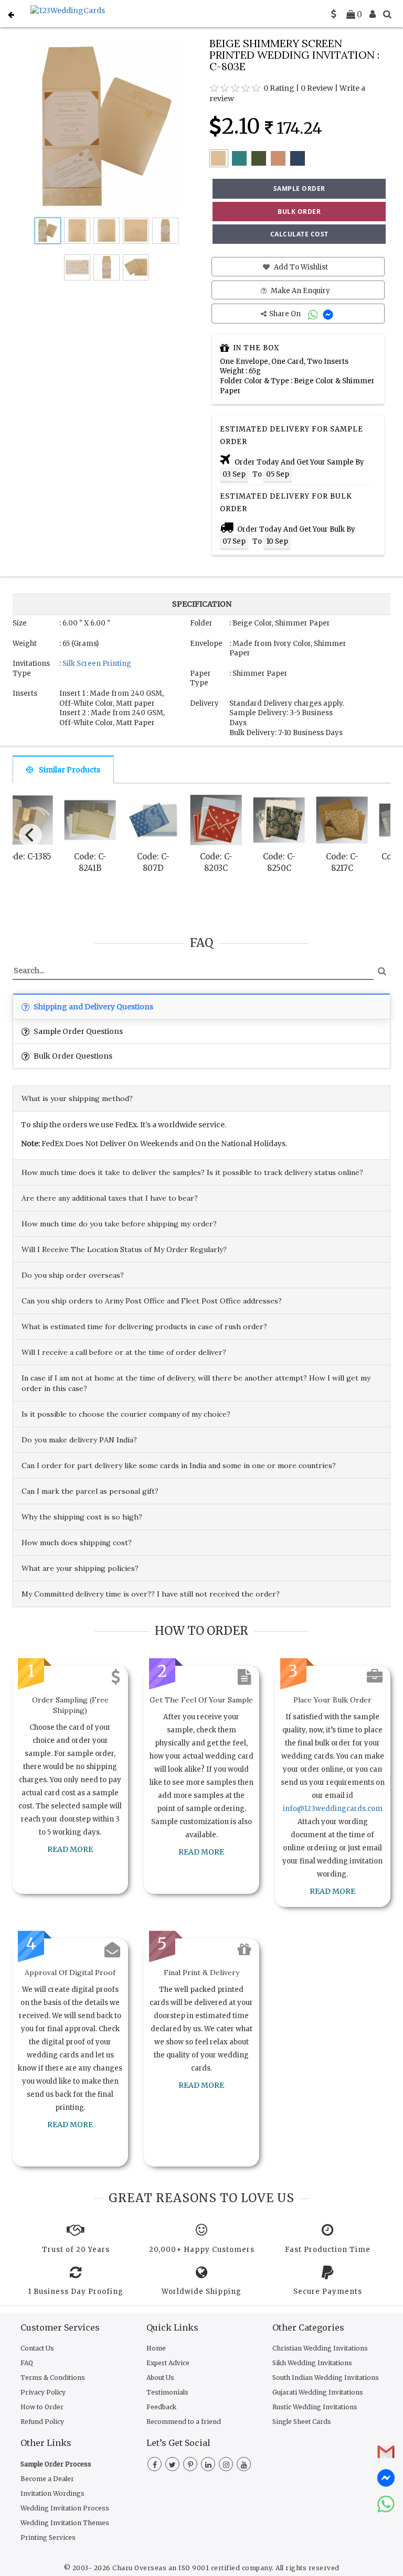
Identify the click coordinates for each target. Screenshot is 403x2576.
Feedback (161, 2407)
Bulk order (299, 212)
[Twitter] (172, 2465)
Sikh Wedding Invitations (312, 2363)
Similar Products (70, 770)
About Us (160, 2378)
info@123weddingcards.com (333, 1809)
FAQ (27, 2363)
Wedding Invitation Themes (65, 2523)
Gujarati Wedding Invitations (318, 2392)
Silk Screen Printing (97, 664)
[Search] (387, 14)
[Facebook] (155, 2465)
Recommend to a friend (184, 2422)
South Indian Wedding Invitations (326, 2378)
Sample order (299, 188)
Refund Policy (42, 2422)
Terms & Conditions (53, 2378)
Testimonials (167, 2392)
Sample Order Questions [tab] (77, 1031)
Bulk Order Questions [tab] (72, 1056)
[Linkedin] (208, 2465)
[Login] (373, 14)
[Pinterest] (190, 2465)
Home (156, 2348)
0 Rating (279, 88)
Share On (286, 314)
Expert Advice (168, 2363)
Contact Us (37, 2348)
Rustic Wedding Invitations (315, 2407)
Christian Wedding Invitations (320, 2348)
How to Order (42, 2407)
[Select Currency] (334, 14)
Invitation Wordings (52, 2493)
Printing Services (48, 2537)
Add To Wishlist (300, 267)
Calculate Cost (299, 234)
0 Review (317, 88)
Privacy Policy (43, 2392)
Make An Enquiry (300, 291)
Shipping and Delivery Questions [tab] (93, 1007)
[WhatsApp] (314, 314)
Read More (70, 1849)
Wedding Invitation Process (65, 2508)
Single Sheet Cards (302, 2422)
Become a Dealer (47, 2479)
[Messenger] (329, 314)
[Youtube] (244, 2465)
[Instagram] (226, 2465)
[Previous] (30, 835)
